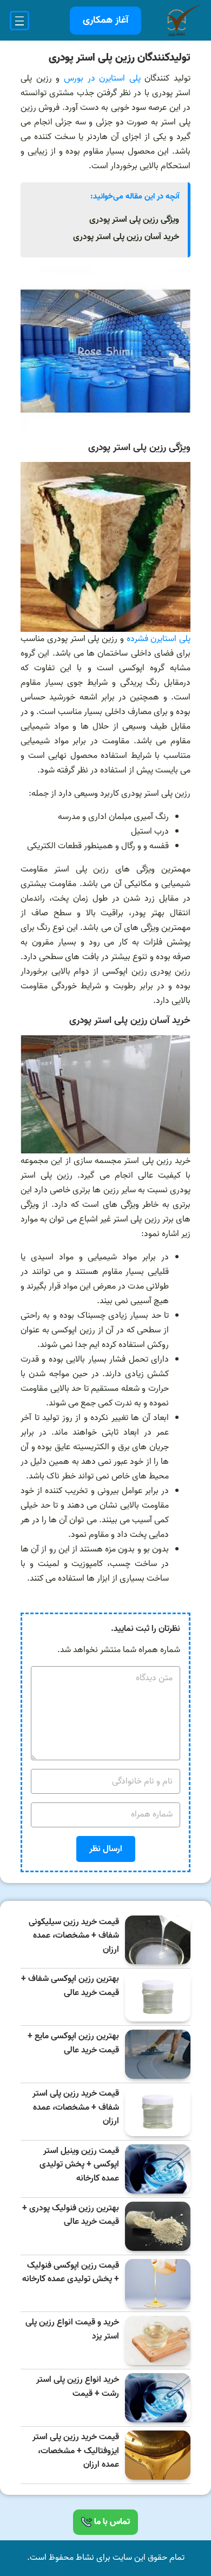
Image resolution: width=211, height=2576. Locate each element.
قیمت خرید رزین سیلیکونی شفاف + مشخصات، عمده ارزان (74, 1936)
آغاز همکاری (105, 20)
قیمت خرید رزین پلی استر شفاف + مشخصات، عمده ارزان (76, 2108)
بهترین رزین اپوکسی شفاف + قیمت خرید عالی (70, 1986)
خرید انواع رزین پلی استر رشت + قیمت (78, 2387)
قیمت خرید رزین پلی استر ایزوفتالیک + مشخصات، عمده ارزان (76, 2451)
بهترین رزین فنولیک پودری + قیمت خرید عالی (71, 2215)
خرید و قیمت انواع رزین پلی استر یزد (72, 2330)
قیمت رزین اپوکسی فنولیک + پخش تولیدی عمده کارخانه (71, 2273)
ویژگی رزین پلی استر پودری (134, 220)
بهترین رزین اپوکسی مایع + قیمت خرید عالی (73, 2043)
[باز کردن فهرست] (19, 21)
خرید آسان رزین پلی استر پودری (126, 237)
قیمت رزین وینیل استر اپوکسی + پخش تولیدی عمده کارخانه (79, 2165)
